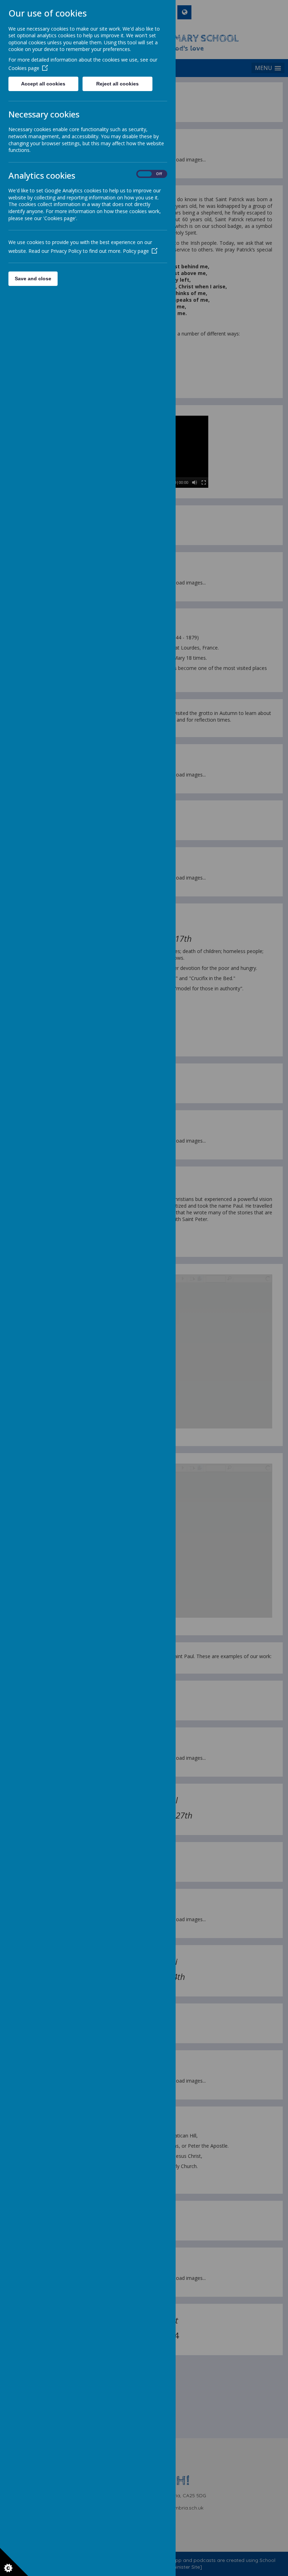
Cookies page (24, 68)
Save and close (33, 279)
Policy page (136, 251)
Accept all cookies (43, 84)
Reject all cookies (117, 84)
